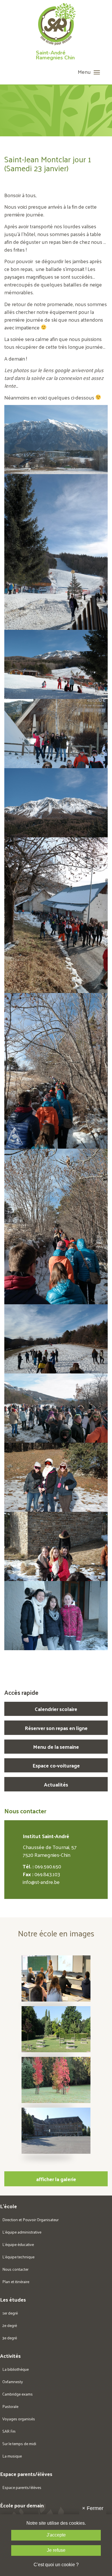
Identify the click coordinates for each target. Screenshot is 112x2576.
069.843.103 (47, 1874)
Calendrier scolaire (56, 1709)
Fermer (93, 2508)
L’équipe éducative (18, 2244)
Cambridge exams (18, 2394)
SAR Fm (9, 2431)
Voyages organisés (19, 2419)
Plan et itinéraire (16, 2282)
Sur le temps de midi (19, 2444)
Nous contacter (15, 2269)
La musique (12, 2456)
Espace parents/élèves (22, 2487)
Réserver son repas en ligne (56, 1728)
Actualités (56, 1784)
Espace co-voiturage (56, 1765)
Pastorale (10, 2406)
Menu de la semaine (56, 1747)
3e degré (10, 2338)
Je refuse (56, 2550)
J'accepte (56, 2535)
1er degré (10, 2313)
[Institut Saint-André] (56, 26)
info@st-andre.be (41, 1882)
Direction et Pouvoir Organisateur (30, 2220)
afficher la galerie (56, 2179)
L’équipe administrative (22, 2232)
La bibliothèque (16, 2369)
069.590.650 (48, 1866)
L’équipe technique (18, 2257)
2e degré (10, 2325)
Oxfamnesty (13, 2382)
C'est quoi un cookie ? (56, 2565)
